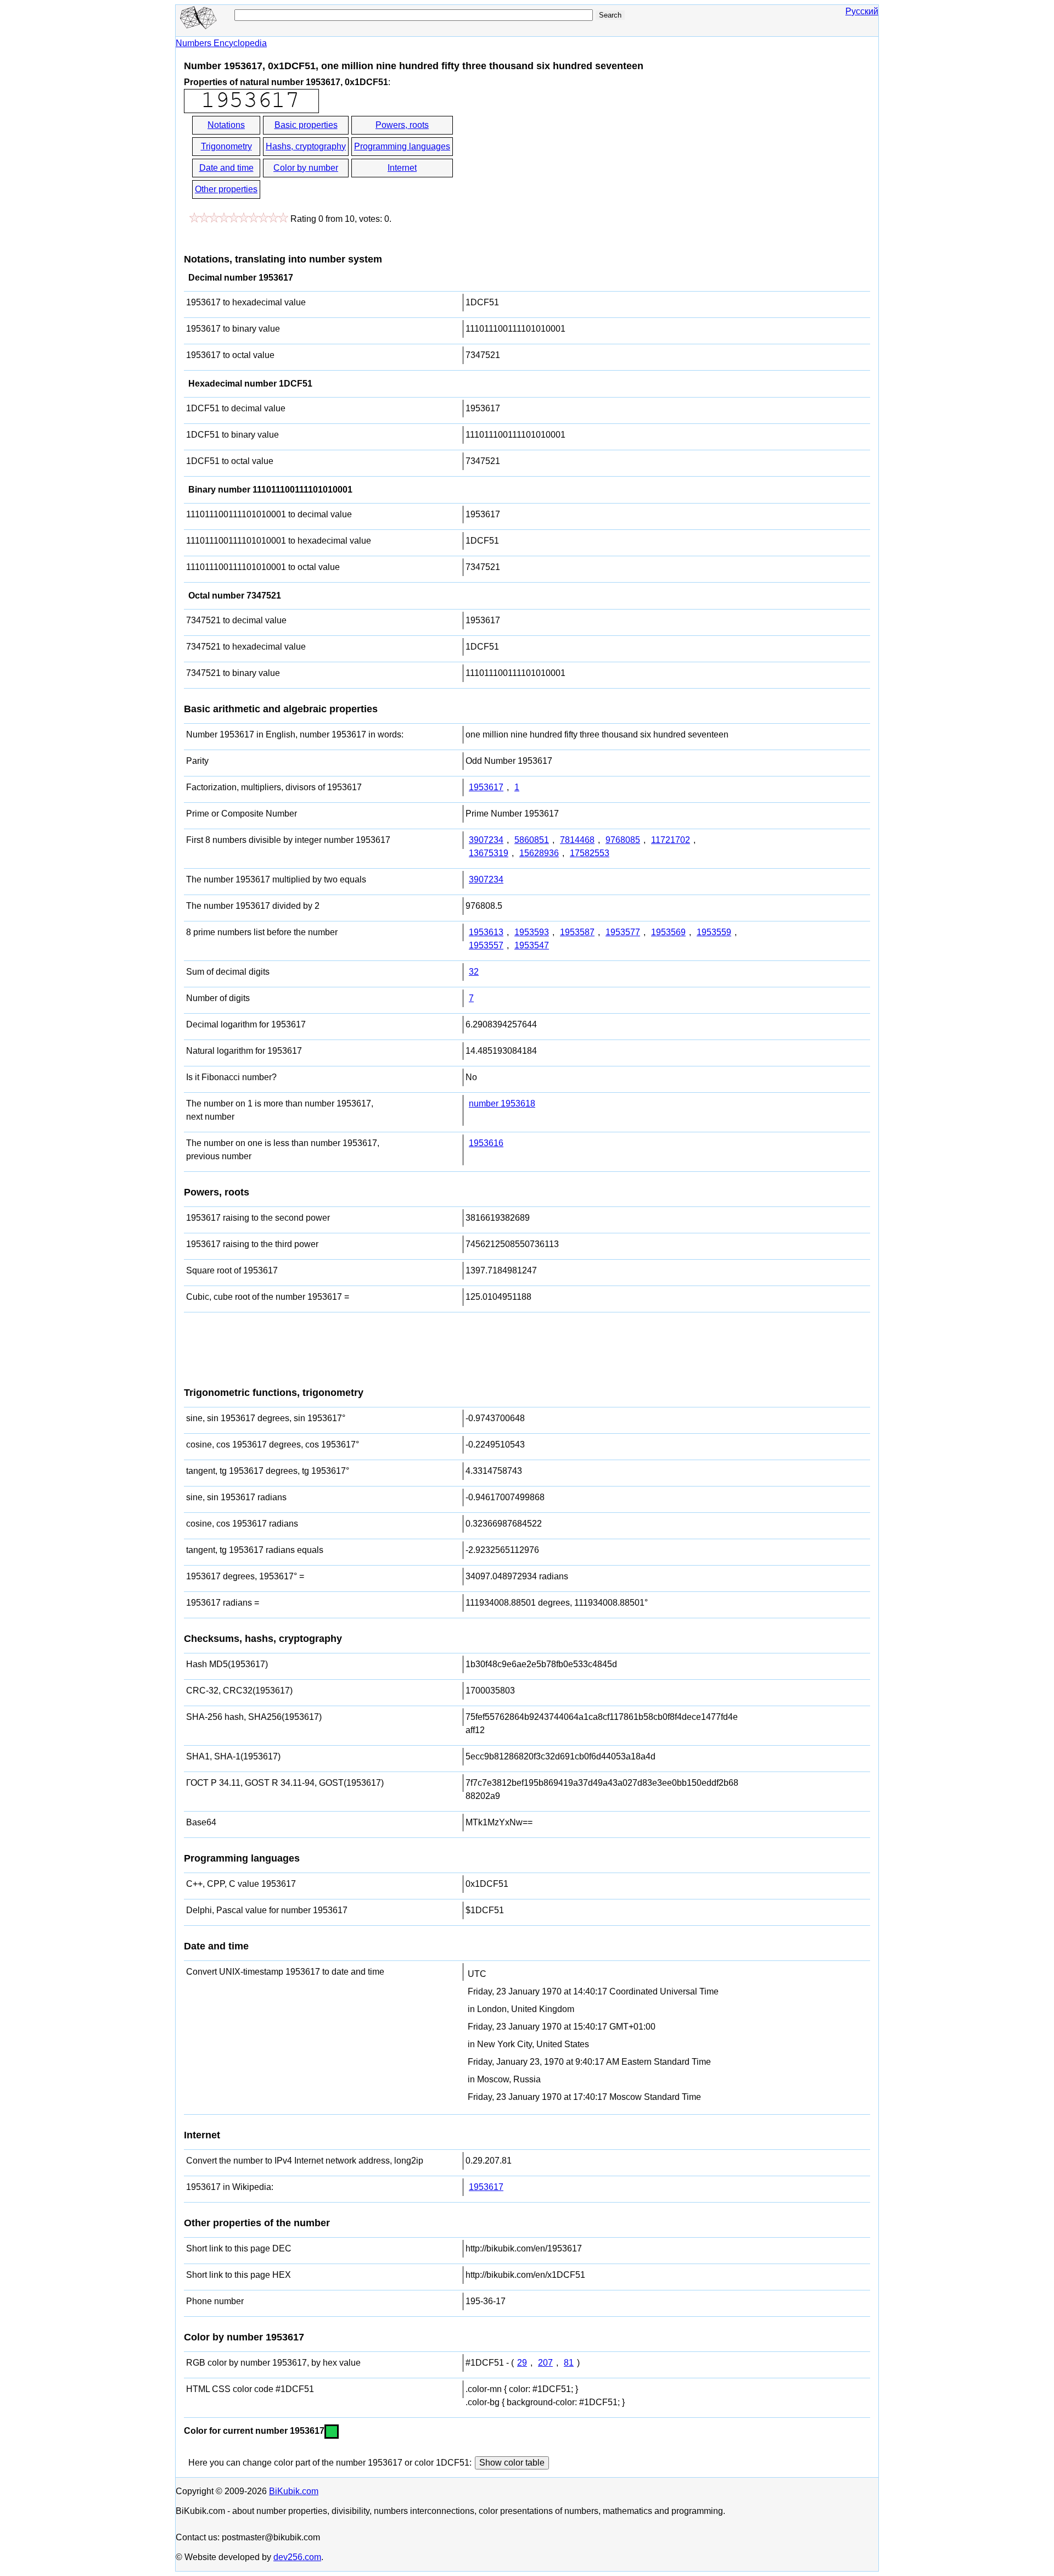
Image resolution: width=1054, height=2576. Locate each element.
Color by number (306, 168)
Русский (862, 11)
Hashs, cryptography (306, 146)
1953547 (532, 945)
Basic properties (306, 125)
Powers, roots (402, 125)
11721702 (671, 840)
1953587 (577, 932)
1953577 (623, 932)
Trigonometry (226, 146)
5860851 (532, 840)
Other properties (226, 189)
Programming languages (402, 146)
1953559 (714, 932)
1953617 (486, 787)
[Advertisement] (553, 158)
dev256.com (297, 2557)
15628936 (539, 853)
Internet (402, 168)
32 (474, 972)
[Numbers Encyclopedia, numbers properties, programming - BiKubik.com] (198, 26)
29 (522, 2363)
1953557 (486, 945)
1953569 (668, 932)
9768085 (623, 840)
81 (569, 2363)
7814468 (577, 840)
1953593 (532, 932)
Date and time (226, 168)
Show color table (512, 2463)
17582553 (590, 853)
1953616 (486, 1143)
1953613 (486, 932)
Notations (226, 125)
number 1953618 (502, 1103)
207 (545, 2363)
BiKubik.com (294, 2491)
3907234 (486, 840)
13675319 (489, 853)
